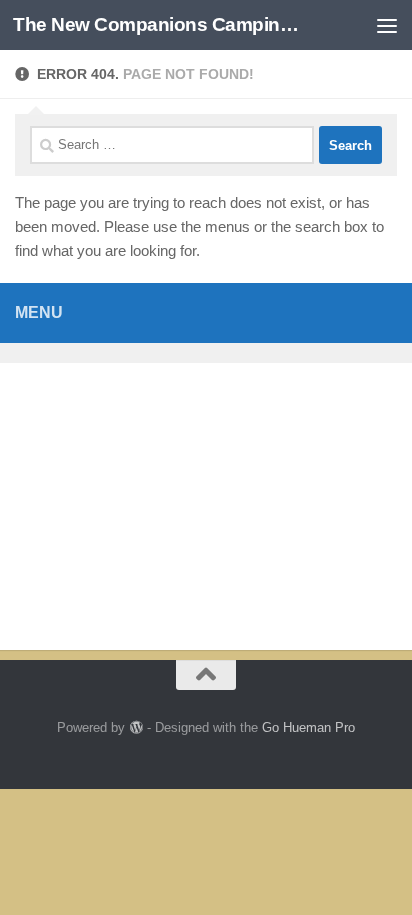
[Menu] (387, 25)
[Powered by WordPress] (135, 727)
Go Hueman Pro (308, 727)
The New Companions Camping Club (161, 24)
